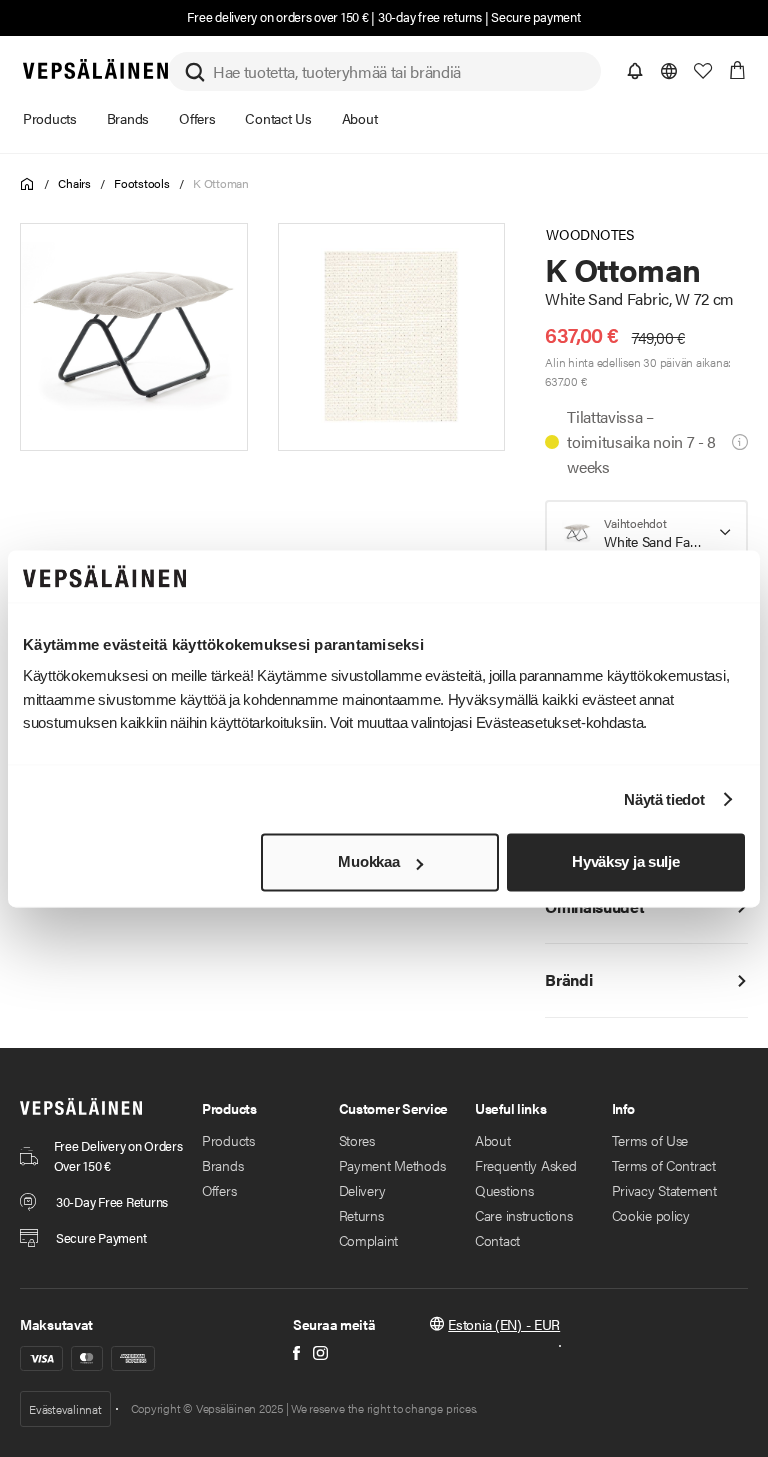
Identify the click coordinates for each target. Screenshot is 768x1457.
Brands (222, 1165)
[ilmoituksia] (635, 71)
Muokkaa (368, 862)
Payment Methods (392, 1165)
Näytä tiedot (664, 799)
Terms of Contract (664, 1165)
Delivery (362, 1190)
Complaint (368, 1240)
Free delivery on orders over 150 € (277, 16)
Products (228, 1140)
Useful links (511, 1108)
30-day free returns (430, 16)
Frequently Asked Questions (526, 1177)
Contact (497, 1240)
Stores (357, 1140)
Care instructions (523, 1215)
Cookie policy (651, 1215)
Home (27, 184)
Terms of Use (650, 1140)
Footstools (142, 183)
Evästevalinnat (65, 1409)
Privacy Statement (664, 1190)
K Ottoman (221, 183)
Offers (219, 1190)
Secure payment (535, 16)
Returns (361, 1215)
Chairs (74, 183)
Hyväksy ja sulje (625, 862)
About (493, 1140)
